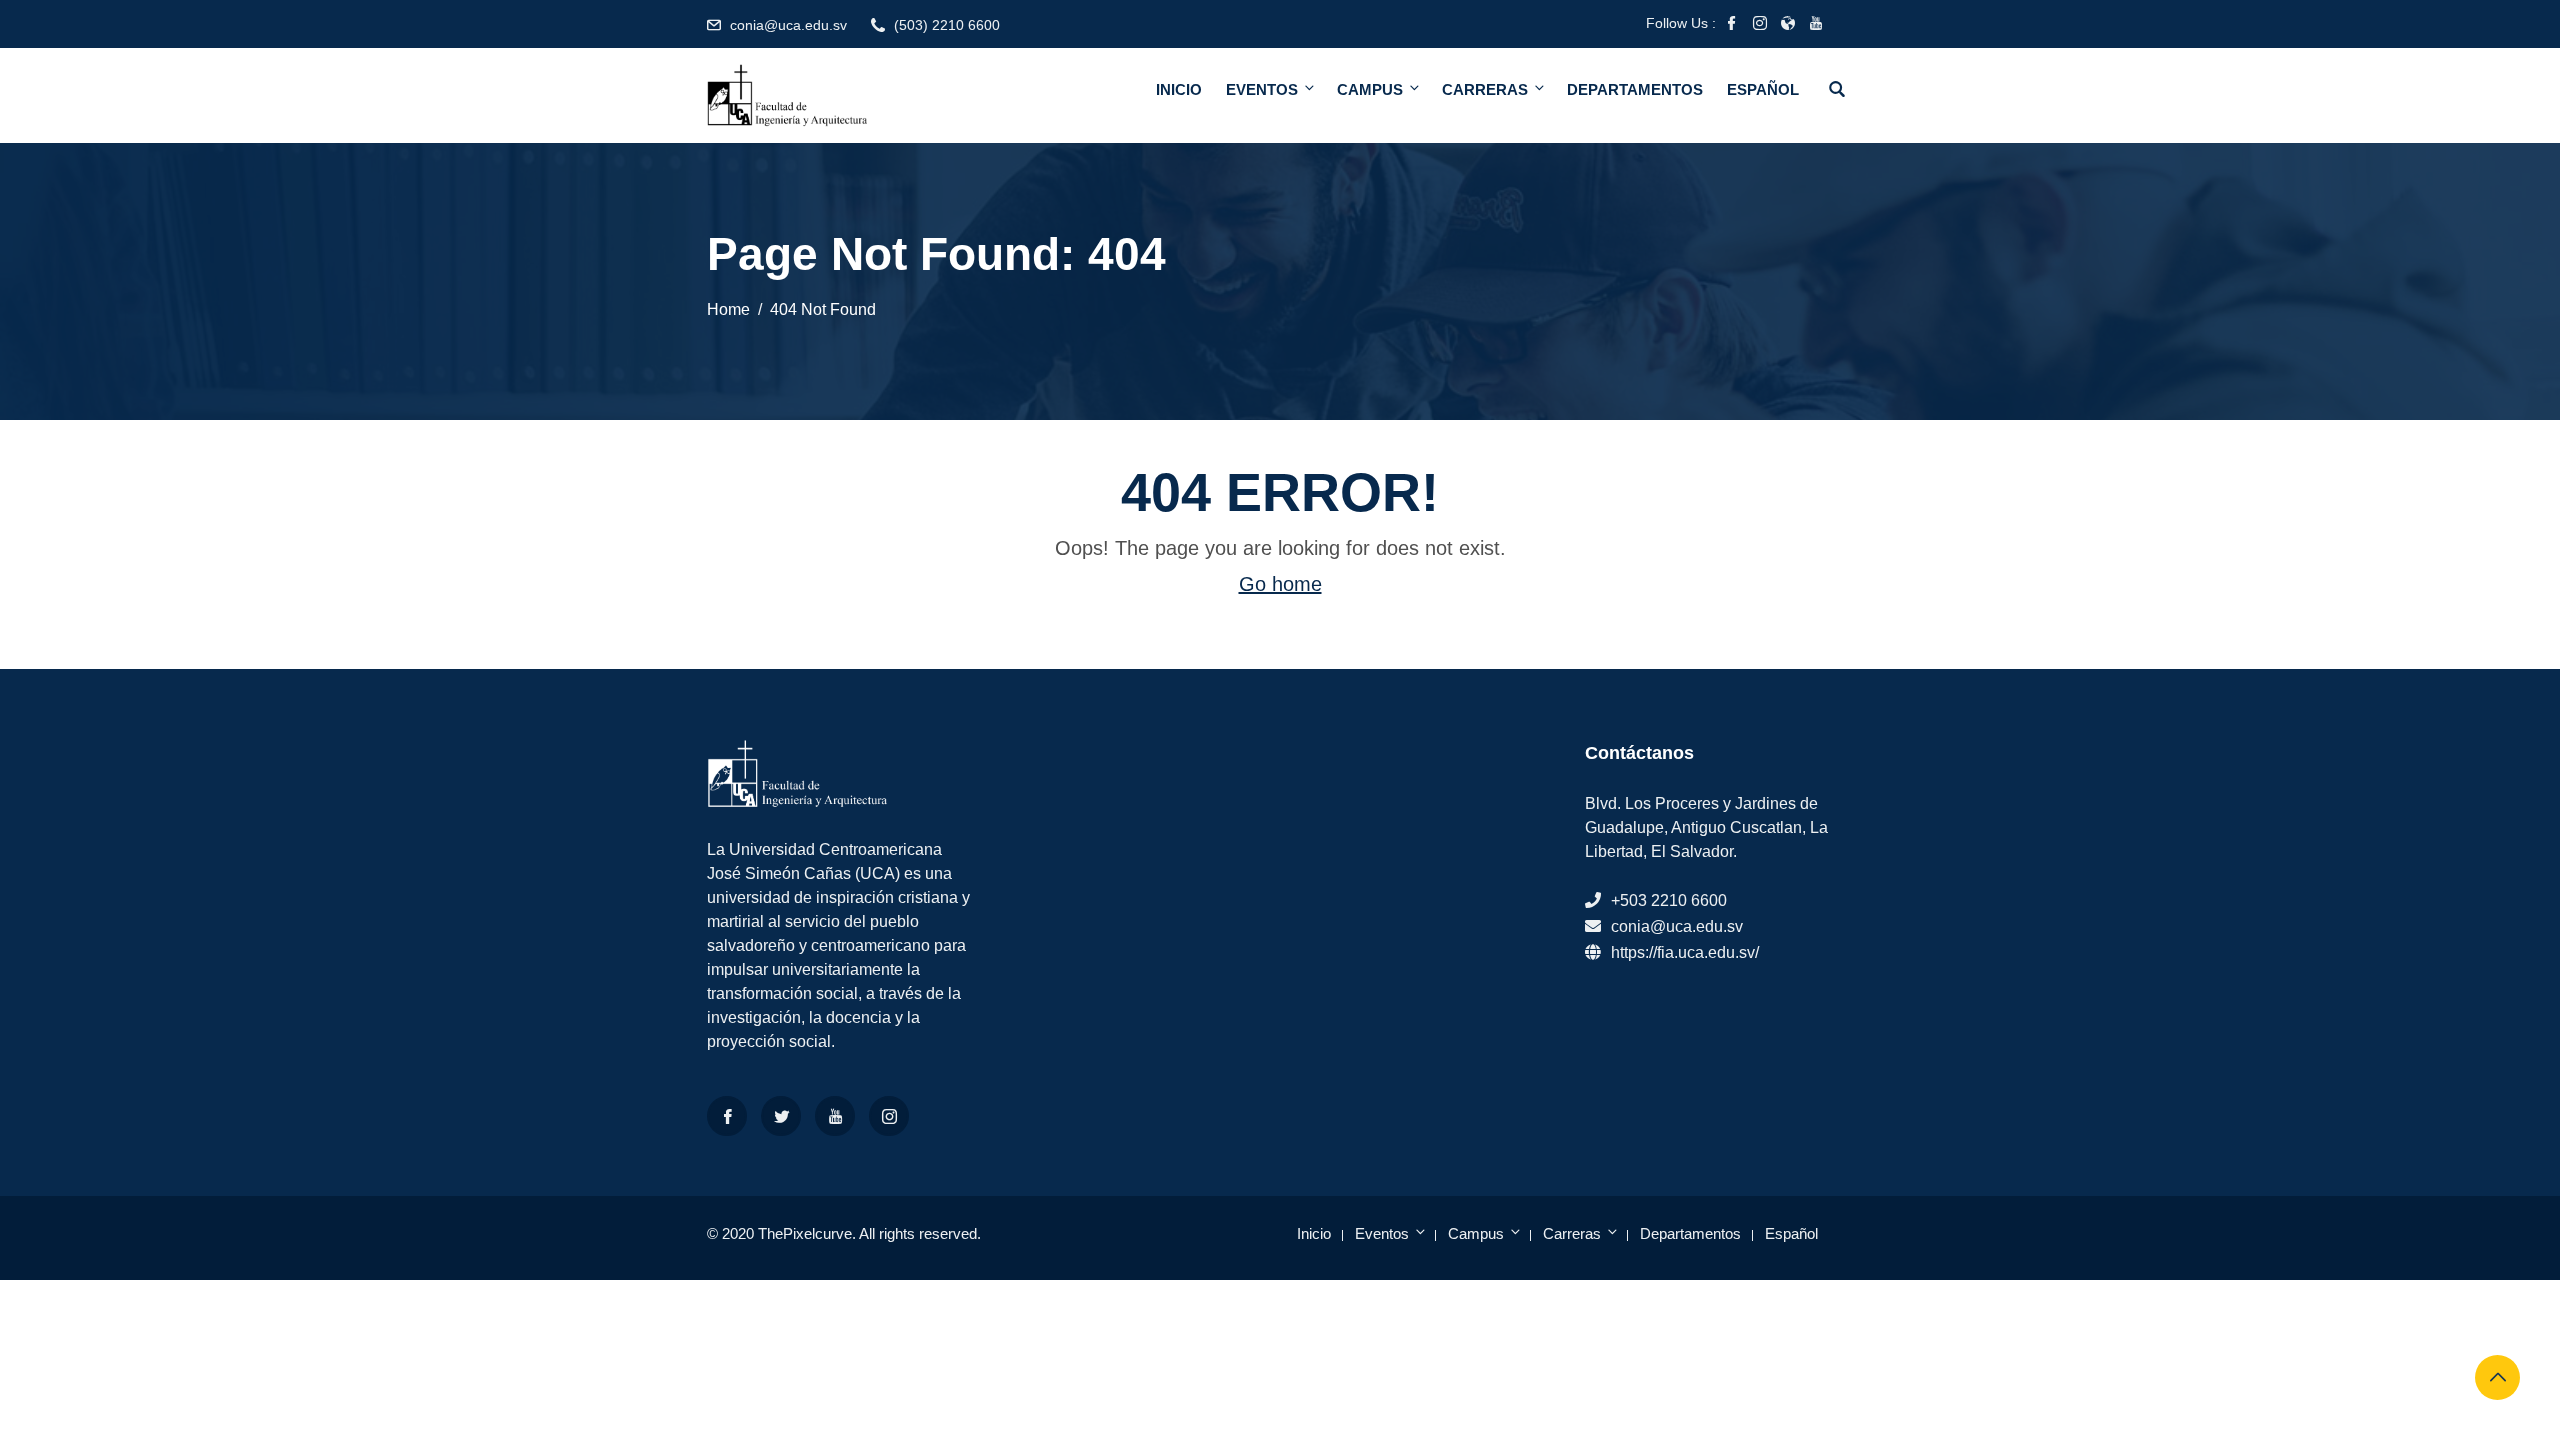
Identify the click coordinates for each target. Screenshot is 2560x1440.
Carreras (1485, 89)
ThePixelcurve (805, 1233)
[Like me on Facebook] (1732, 25)
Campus (1370, 89)
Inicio (1179, 89)
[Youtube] (835, 1116)
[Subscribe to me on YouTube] (1816, 25)
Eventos (1262, 89)
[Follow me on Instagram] (1760, 25)
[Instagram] (889, 1116)
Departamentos (1635, 89)
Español (1763, 89)
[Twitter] (781, 1116)
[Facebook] (727, 1116)
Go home (1280, 584)
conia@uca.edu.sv (788, 25)
